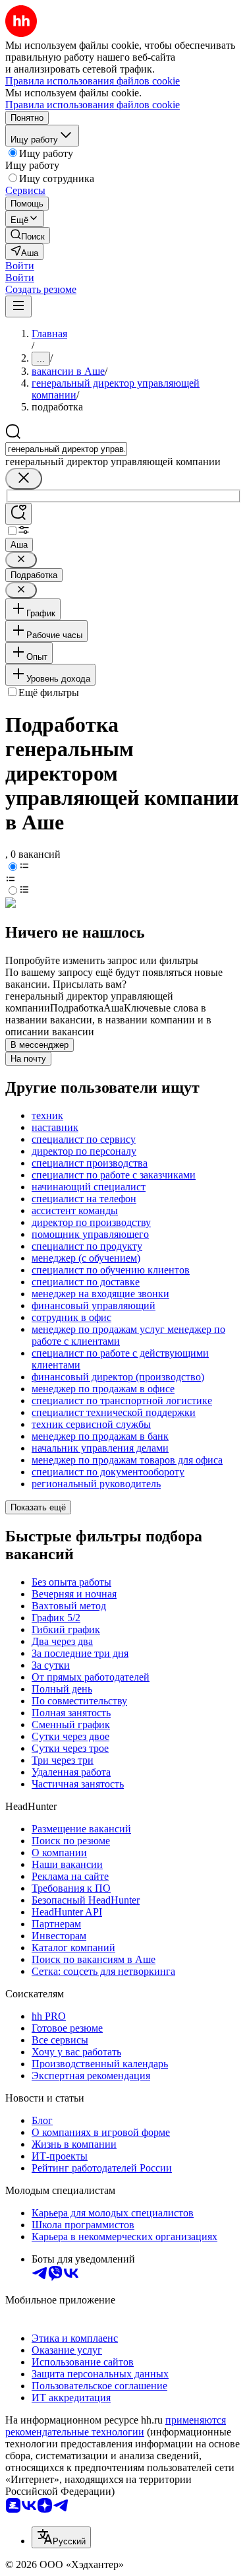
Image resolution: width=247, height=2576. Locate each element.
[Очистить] (24, 479)
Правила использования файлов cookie (93, 105)
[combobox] (66, 449)
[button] (20, 266)
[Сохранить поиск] (18, 514)
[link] (28, 235)
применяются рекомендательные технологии (116, 2426)
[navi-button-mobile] (18, 306)
